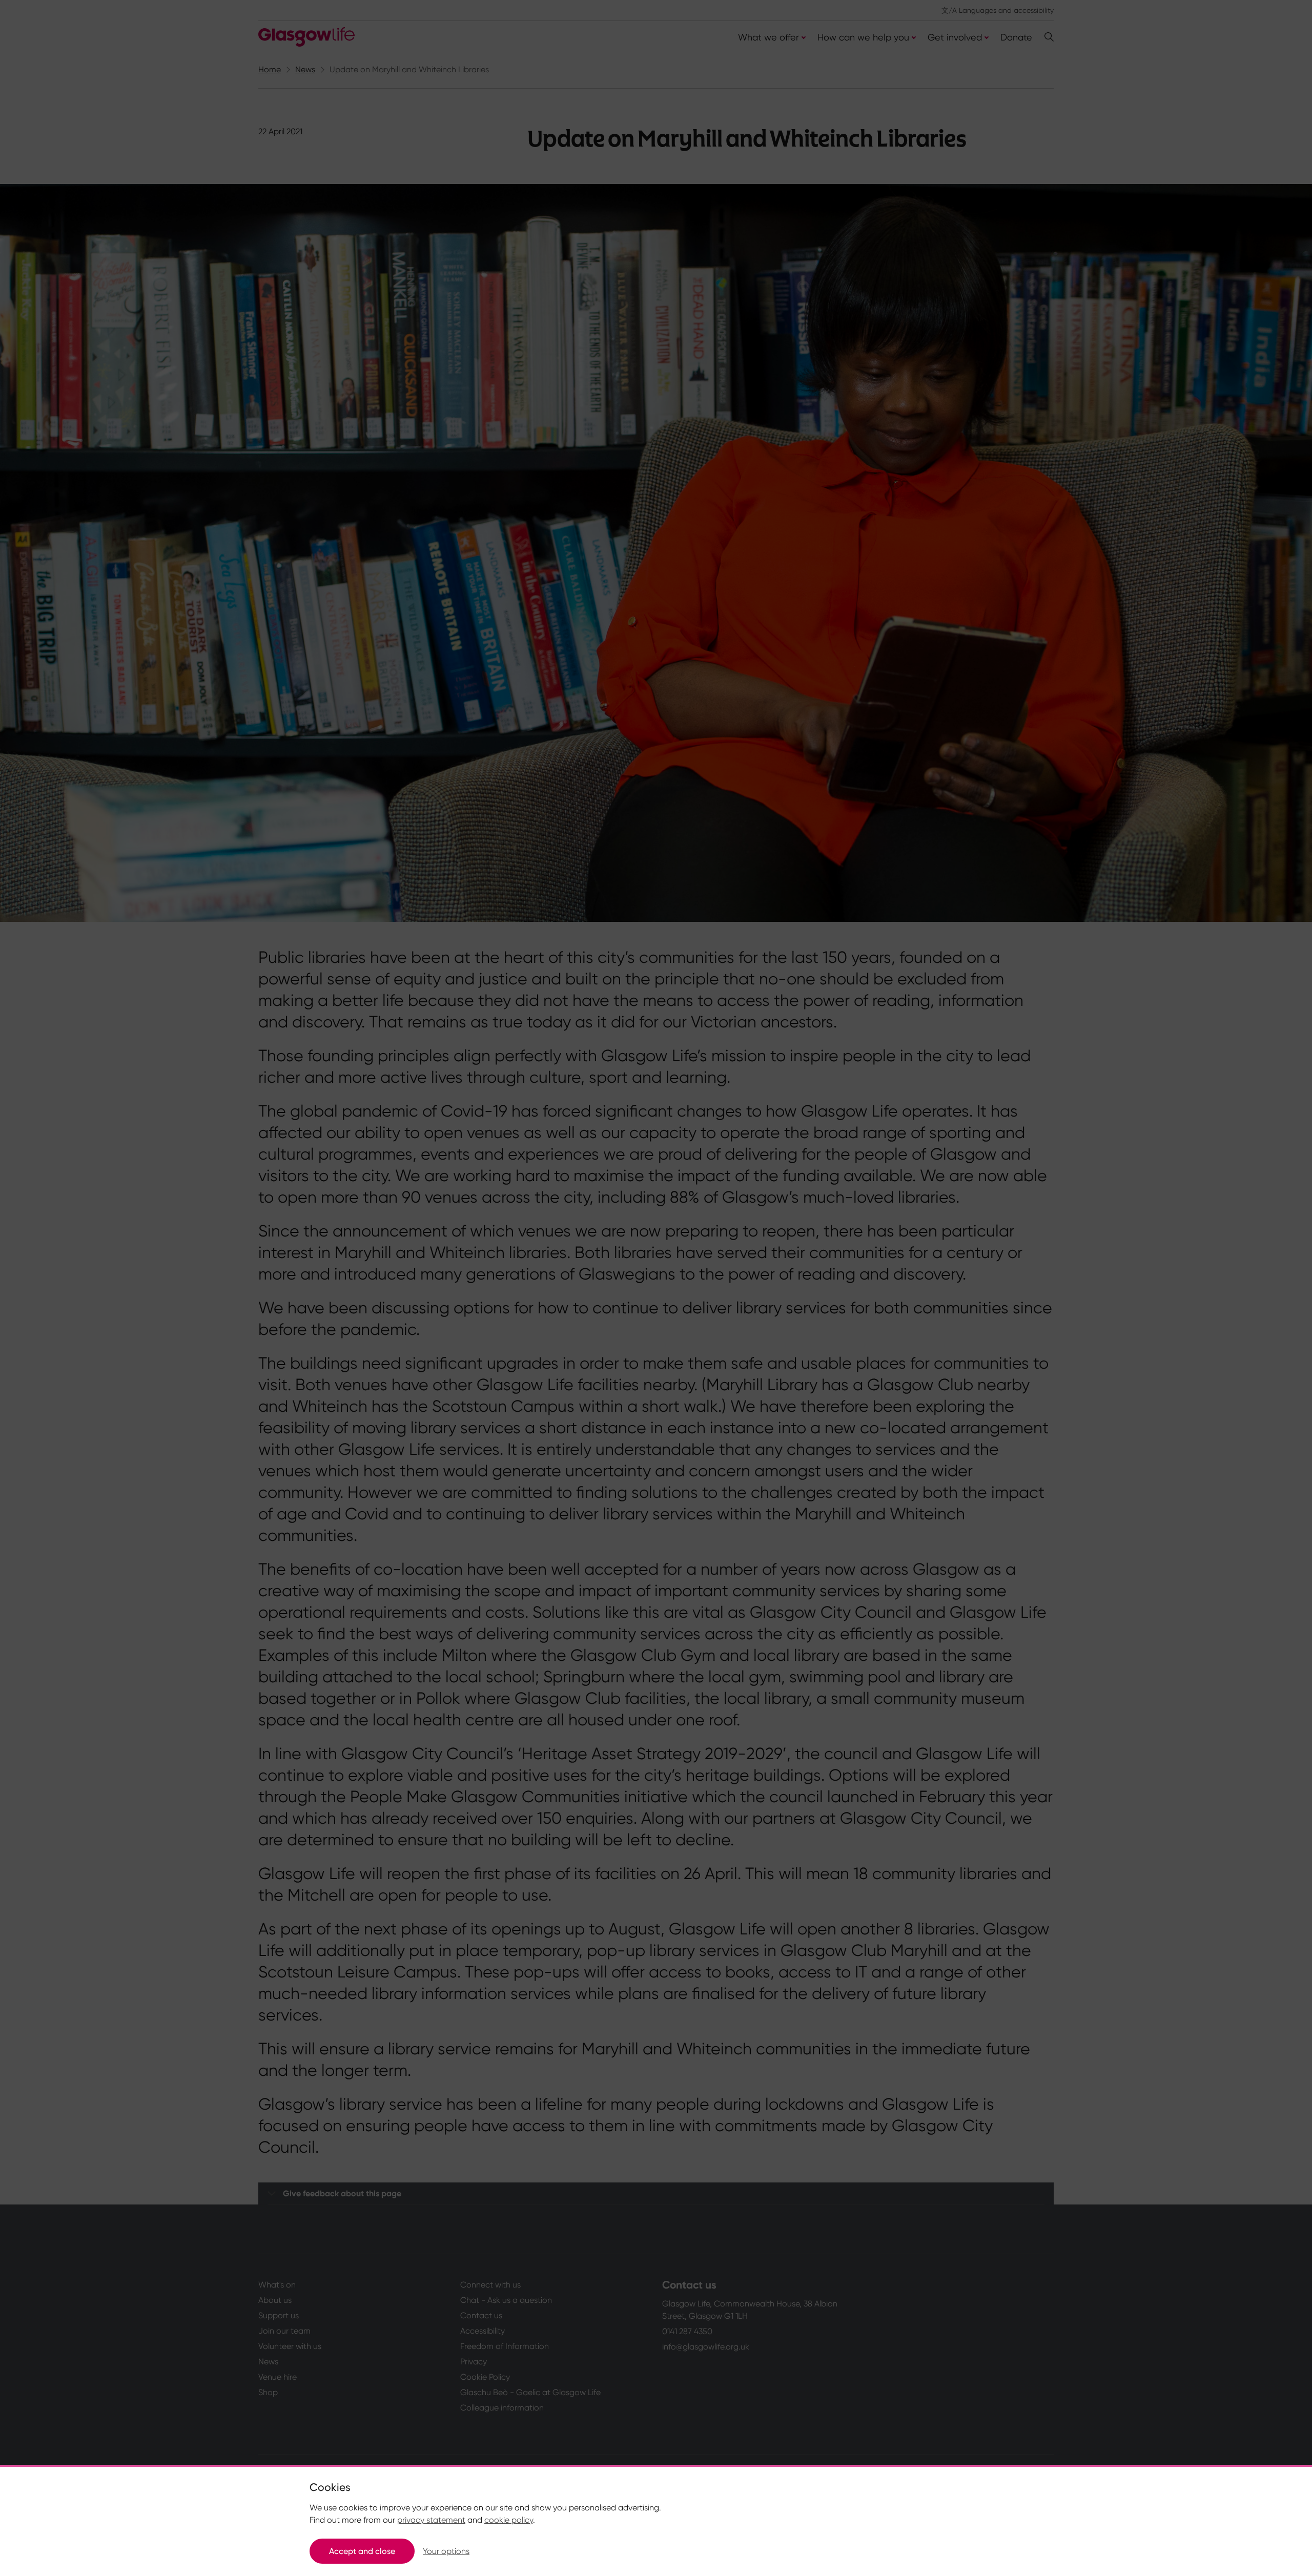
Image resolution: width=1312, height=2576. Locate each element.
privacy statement (431, 2520)
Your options (446, 2551)
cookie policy (509, 2520)
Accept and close (362, 2551)
